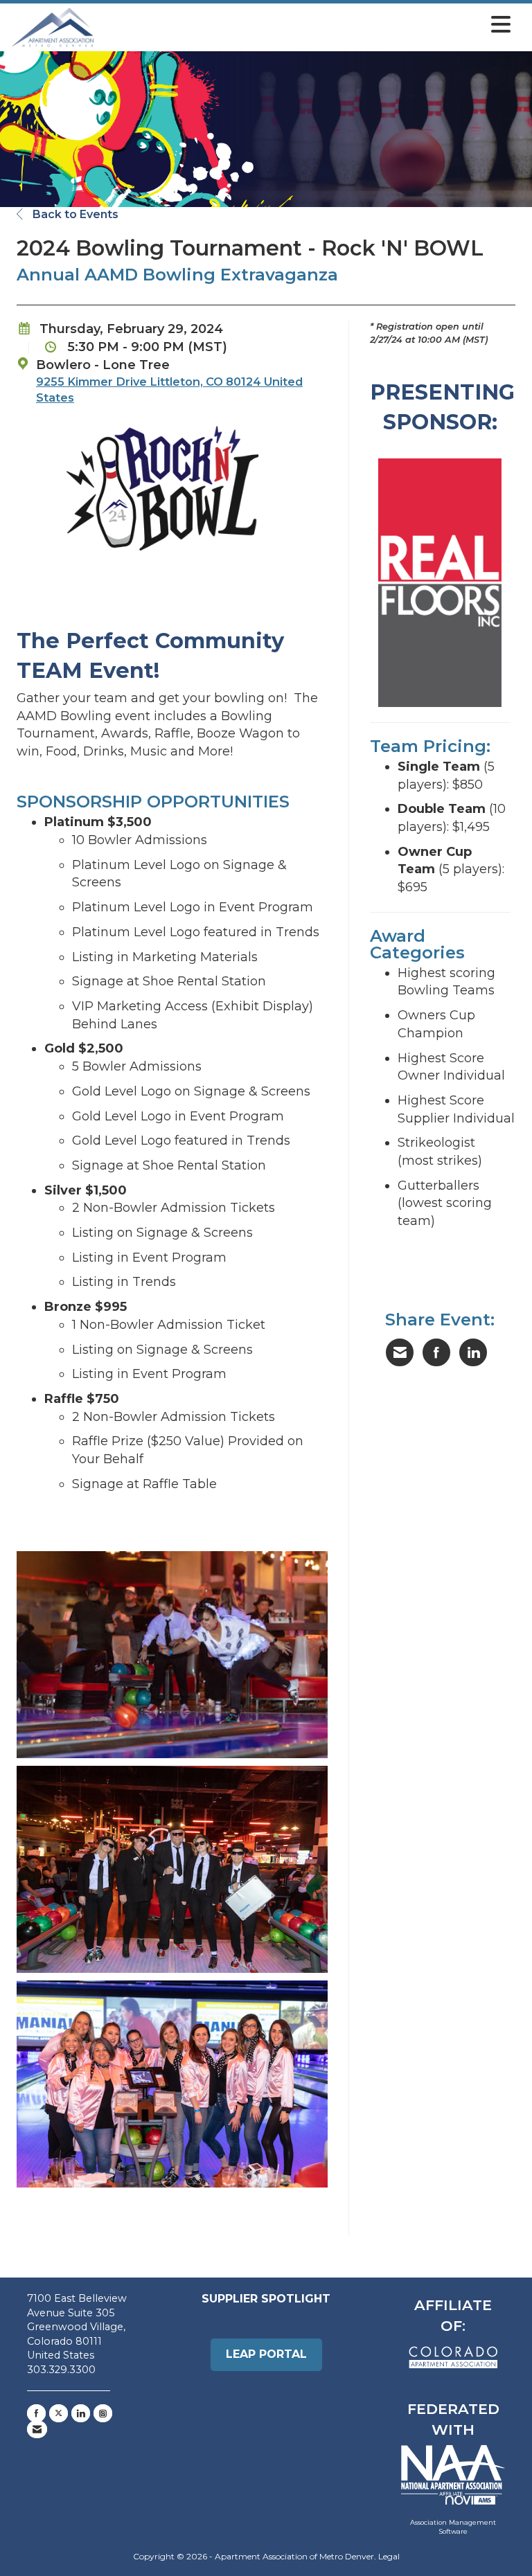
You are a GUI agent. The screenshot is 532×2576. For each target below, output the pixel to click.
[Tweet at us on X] (59, 2413)
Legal (389, 2556)
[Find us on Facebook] (36, 2413)
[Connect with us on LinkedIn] (81, 2413)
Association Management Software (453, 2527)
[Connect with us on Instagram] (103, 2413)
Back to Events (74, 214)
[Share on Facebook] (436, 1352)
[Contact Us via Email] (37, 2429)
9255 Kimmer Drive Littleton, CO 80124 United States (169, 390)
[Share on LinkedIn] (473, 1352)
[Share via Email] (400, 1352)
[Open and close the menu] (306, 25)
